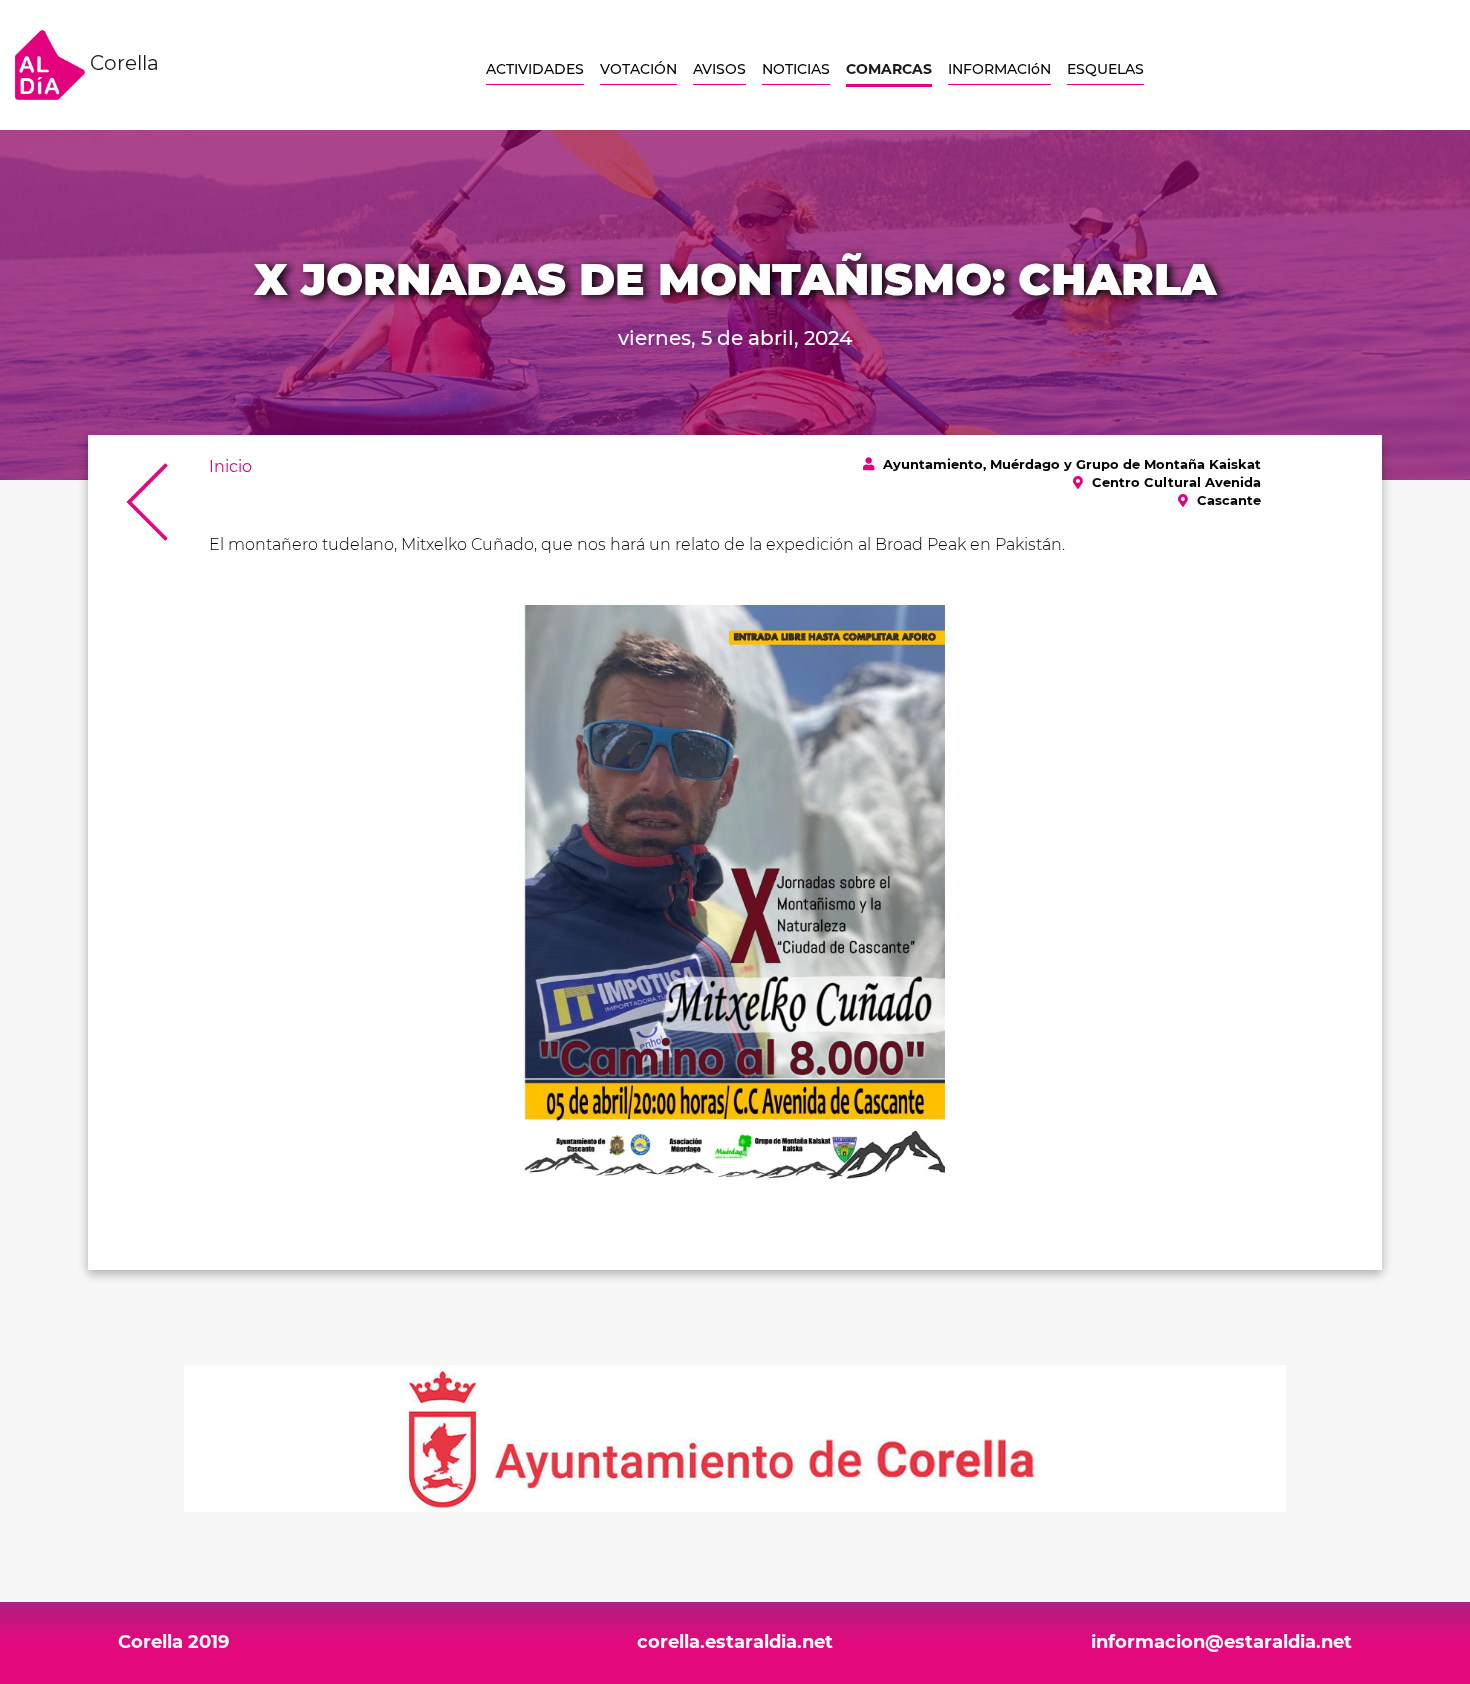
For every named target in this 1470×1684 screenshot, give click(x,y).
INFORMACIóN (999, 69)
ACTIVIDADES (535, 69)
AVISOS (719, 69)
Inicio (230, 466)
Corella (122, 63)
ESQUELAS (1105, 69)
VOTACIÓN (638, 69)
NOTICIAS (796, 69)
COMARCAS (889, 69)
